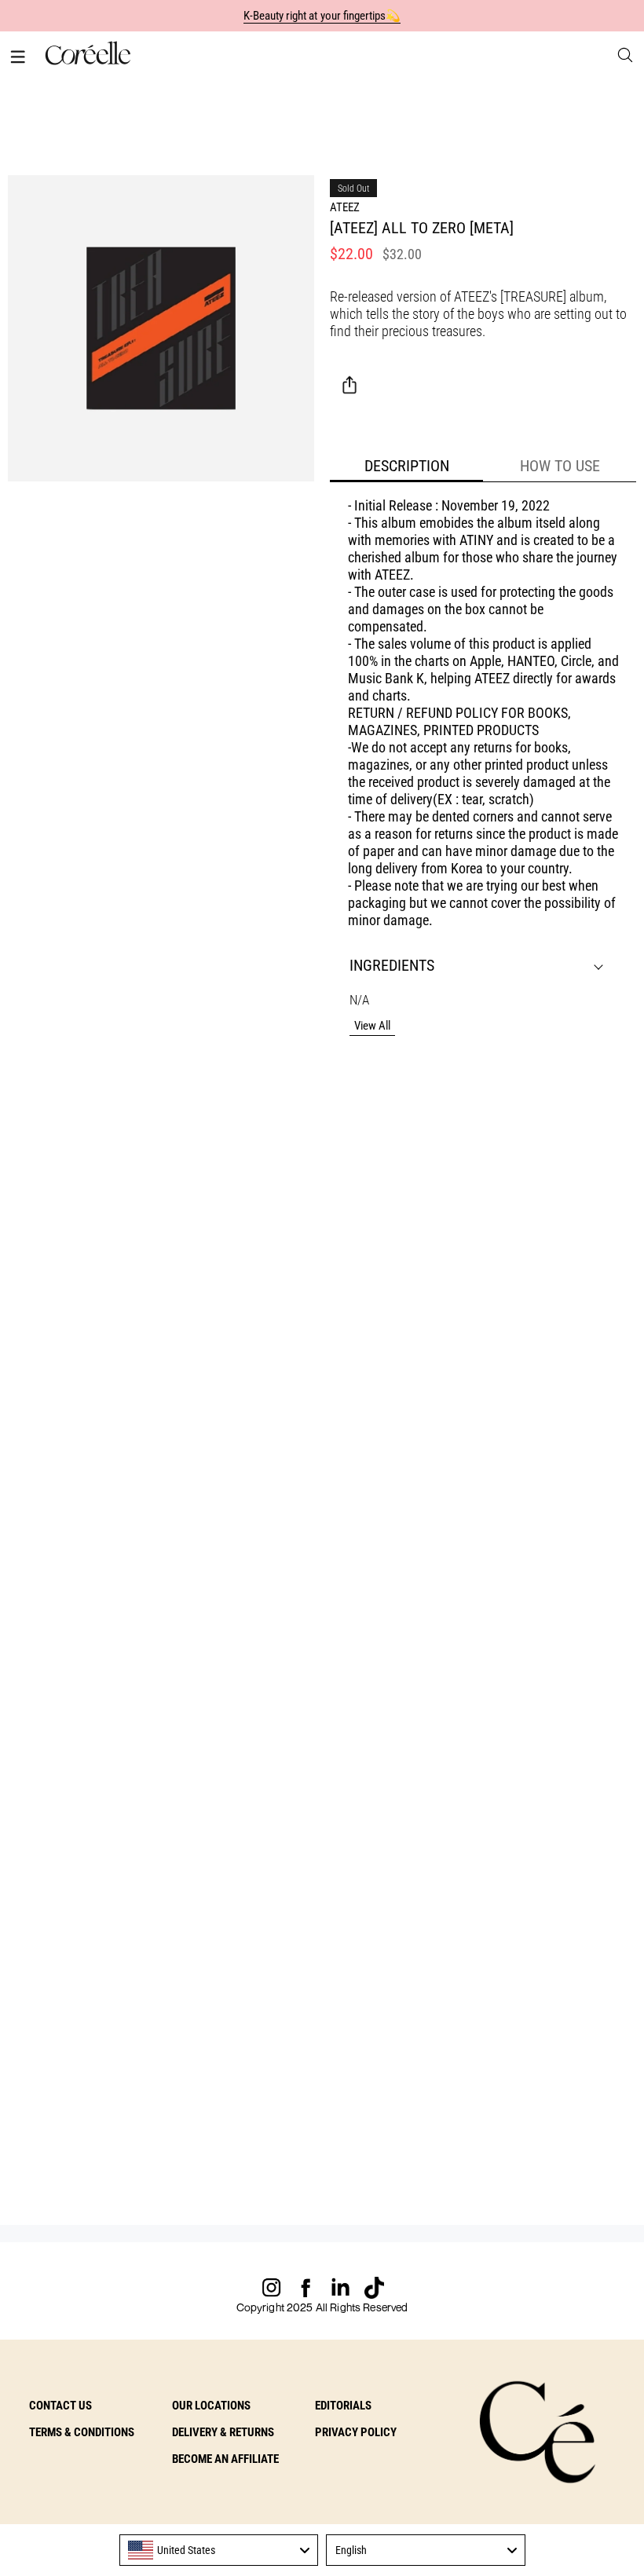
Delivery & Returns (223, 2432)
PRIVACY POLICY (356, 2432)
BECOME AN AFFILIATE (225, 2459)
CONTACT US (60, 2406)
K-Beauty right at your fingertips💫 (322, 16)
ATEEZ (345, 207)
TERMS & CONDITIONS (82, 2432)
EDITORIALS (343, 2406)
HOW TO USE (560, 466)
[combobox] (219, 2550)
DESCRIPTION (407, 466)
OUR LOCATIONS (211, 2406)
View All (372, 1026)
